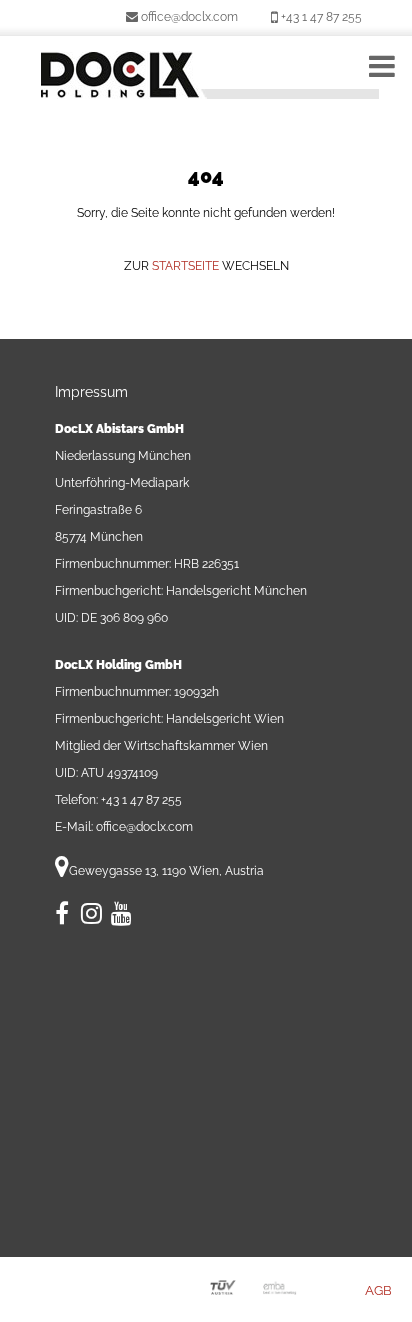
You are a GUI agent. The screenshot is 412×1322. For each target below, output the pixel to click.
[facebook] (63, 918)
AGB (378, 1290)
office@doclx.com (188, 17)
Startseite (187, 266)
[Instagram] (91, 918)
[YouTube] (121, 918)
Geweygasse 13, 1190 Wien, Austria (166, 871)
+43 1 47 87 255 (320, 17)
